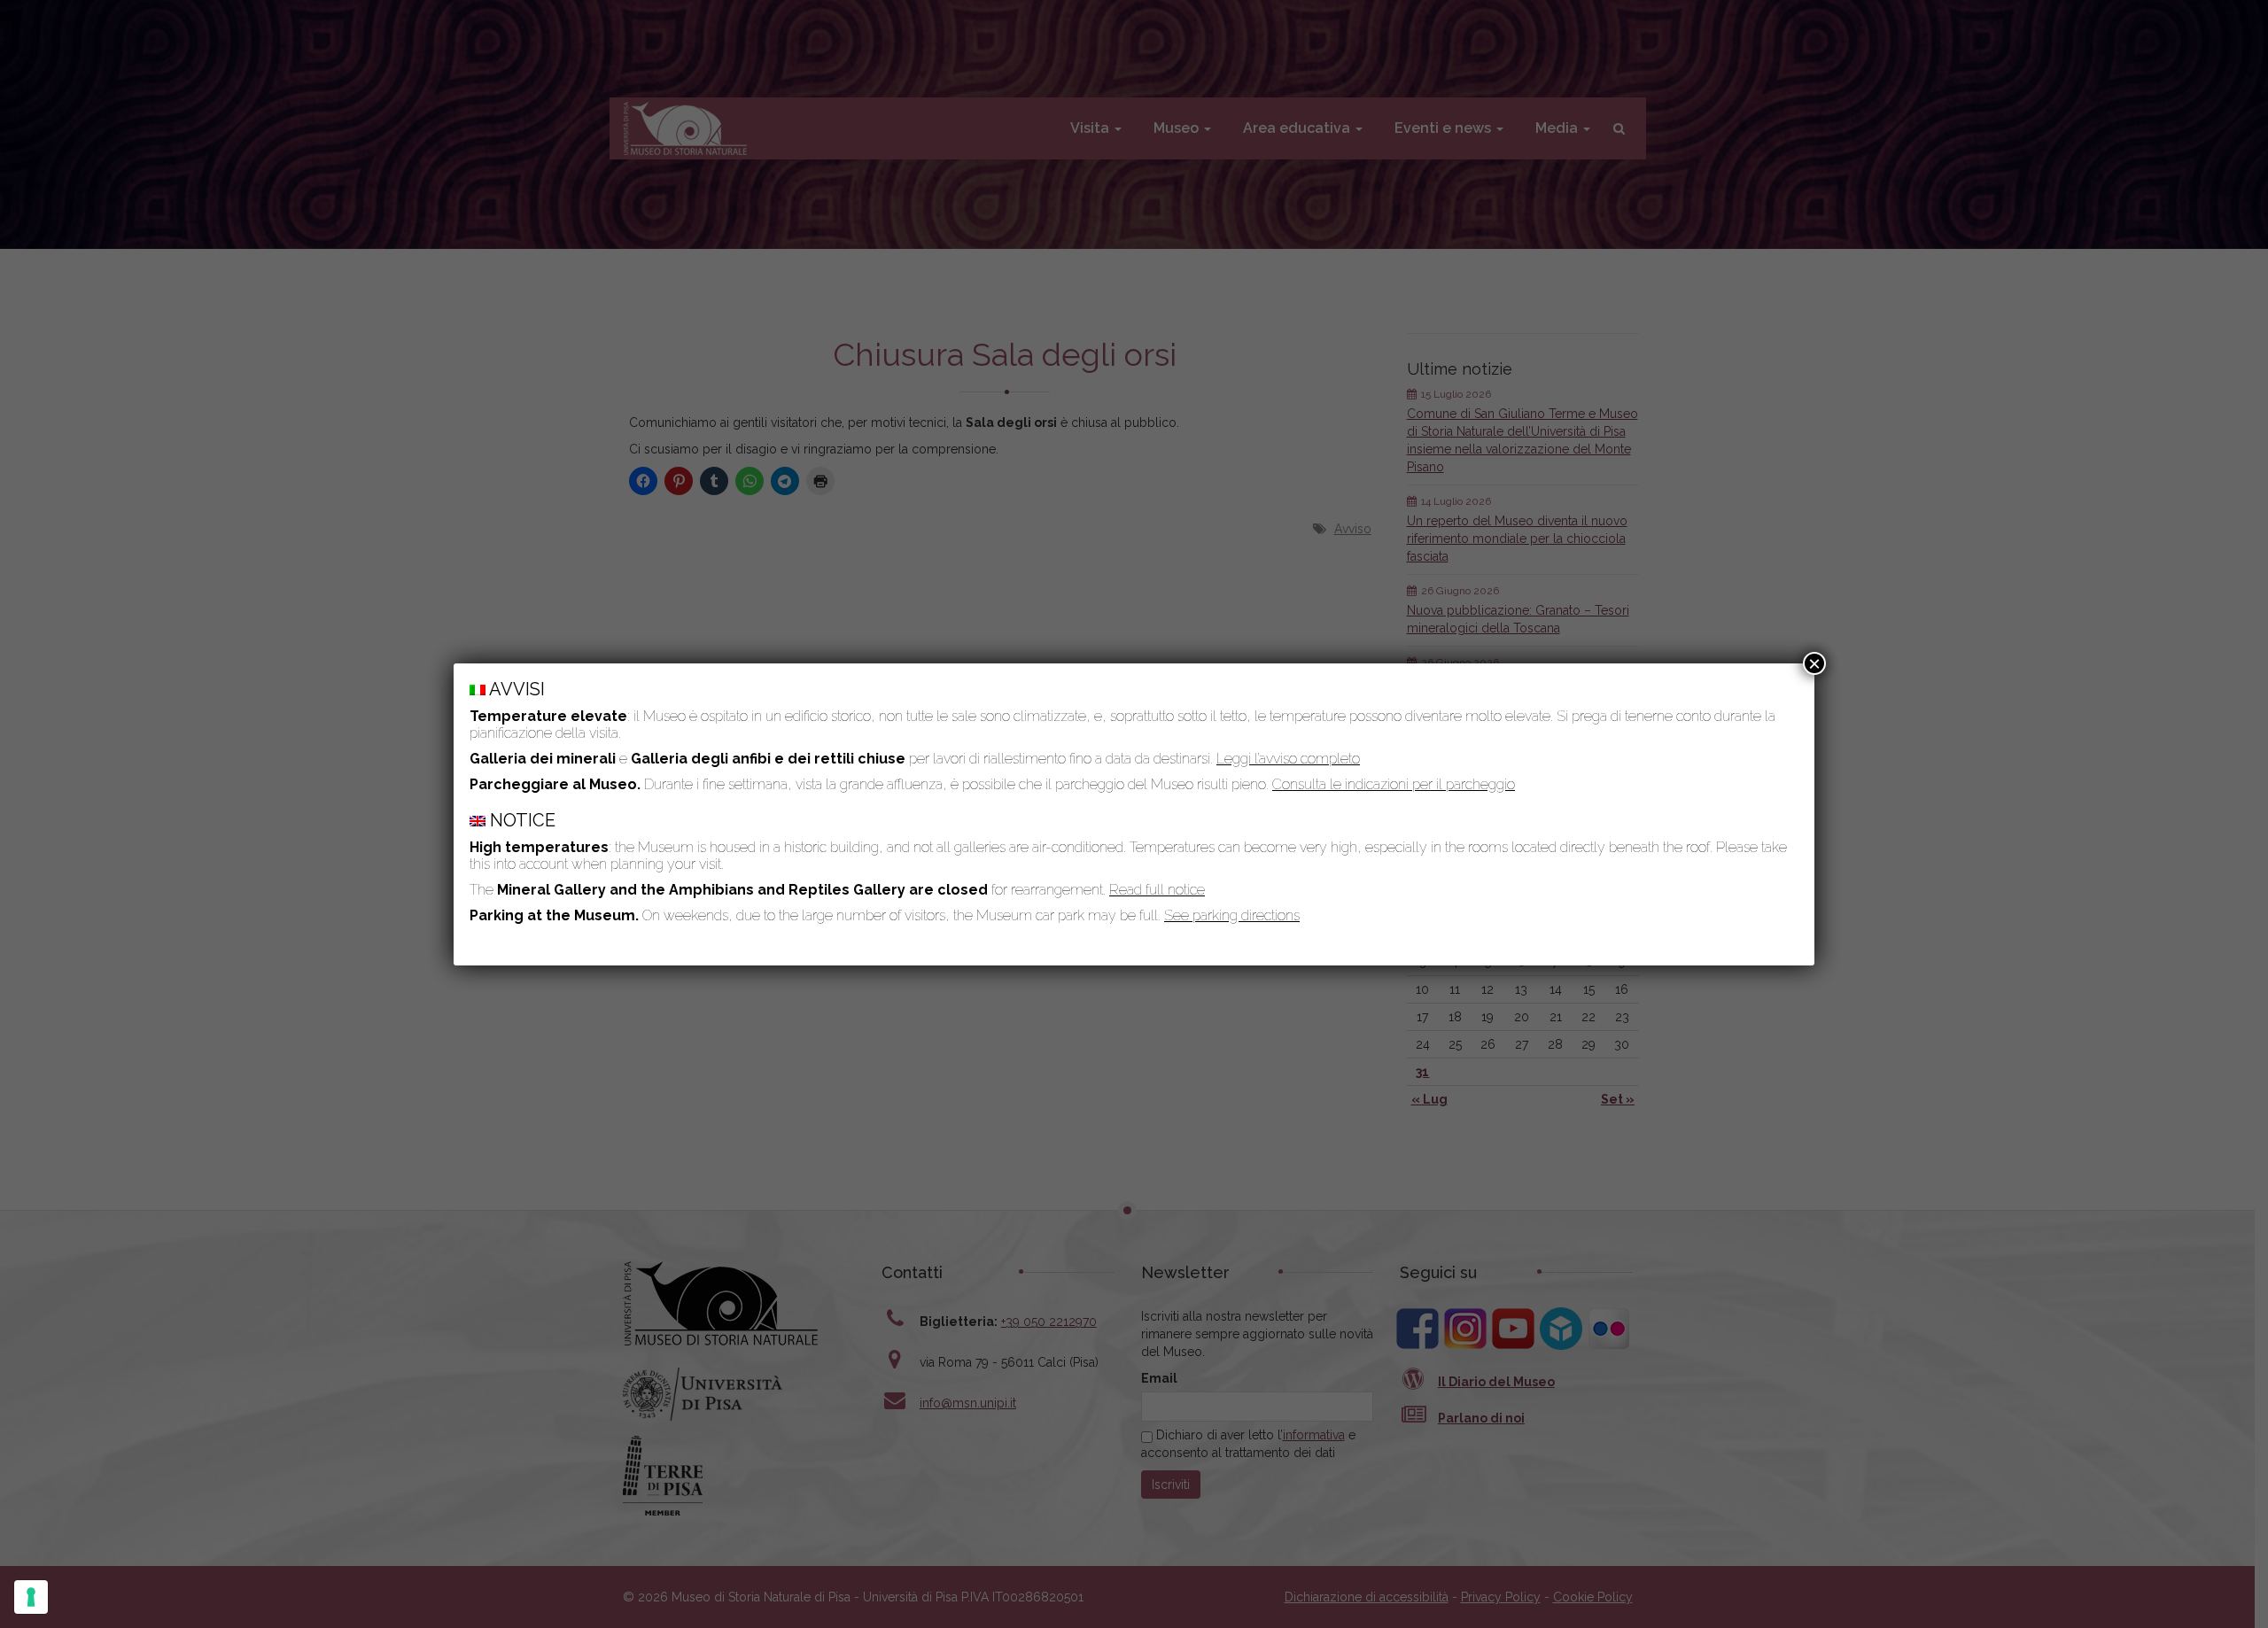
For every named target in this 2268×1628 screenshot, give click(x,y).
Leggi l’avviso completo (1288, 759)
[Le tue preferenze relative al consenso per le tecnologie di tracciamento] (31, 1597)
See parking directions (1232, 915)
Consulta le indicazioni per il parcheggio (1394, 784)
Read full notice (1157, 890)
